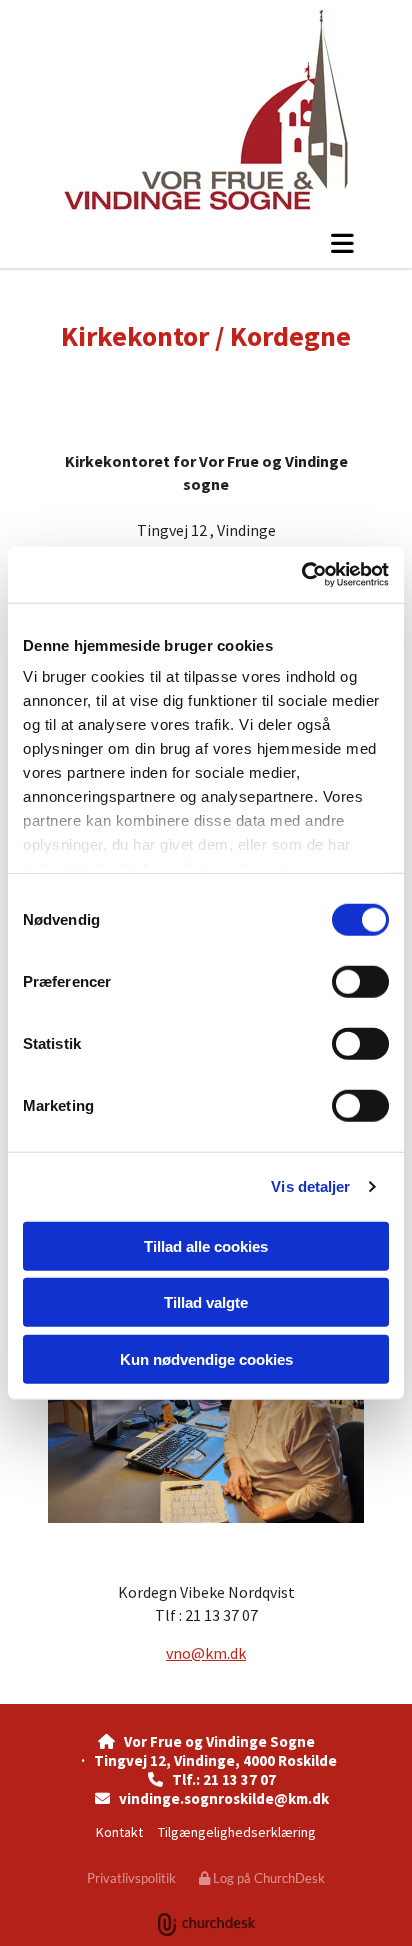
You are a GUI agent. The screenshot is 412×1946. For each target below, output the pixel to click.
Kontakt (119, 1832)
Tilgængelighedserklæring (237, 1832)
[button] (206, 243)
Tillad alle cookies (206, 1245)
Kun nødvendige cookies (206, 1358)
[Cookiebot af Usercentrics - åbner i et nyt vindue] (301, 575)
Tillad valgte (206, 1302)
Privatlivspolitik (131, 1878)
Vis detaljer (310, 1186)
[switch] (360, 981)
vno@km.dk (206, 1653)
